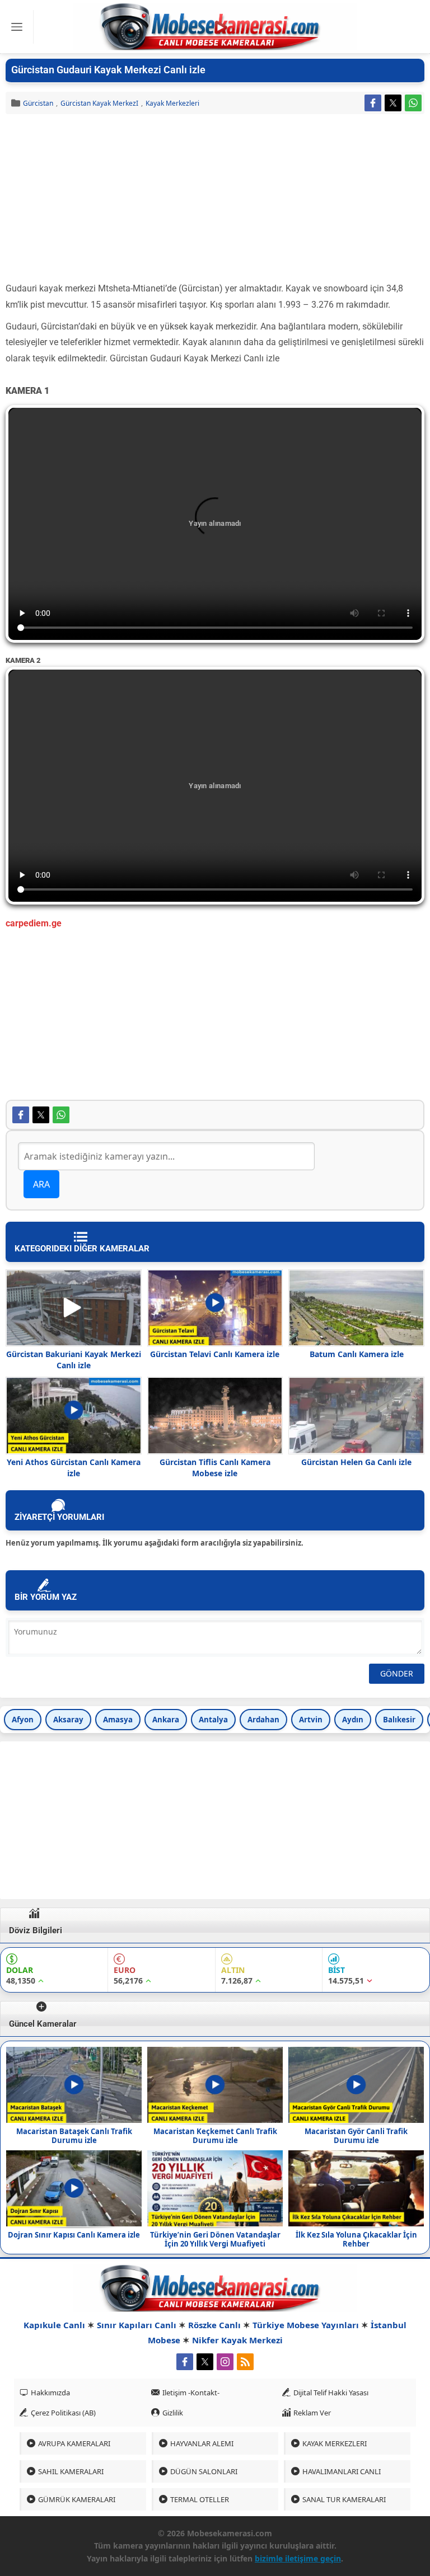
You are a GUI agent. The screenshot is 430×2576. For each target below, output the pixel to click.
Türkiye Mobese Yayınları (306, 2325)
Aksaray (68, 1720)
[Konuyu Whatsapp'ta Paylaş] (413, 103)
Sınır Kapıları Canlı (137, 2325)
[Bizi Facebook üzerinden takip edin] (185, 2362)
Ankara (166, 1720)
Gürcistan (38, 103)
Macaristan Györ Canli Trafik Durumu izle (356, 2136)
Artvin (311, 1720)
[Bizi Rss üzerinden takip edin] (245, 2362)
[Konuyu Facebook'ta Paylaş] (373, 103)
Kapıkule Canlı (54, 2325)
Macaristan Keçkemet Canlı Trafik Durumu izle (215, 2136)
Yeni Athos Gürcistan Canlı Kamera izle (74, 1468)
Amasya (118, 1720)
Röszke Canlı (214, 2325)
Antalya (213, 1720)
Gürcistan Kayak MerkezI (99, 103)
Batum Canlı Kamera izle (357, 1354)
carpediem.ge (34, 923)
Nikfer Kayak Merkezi (237, 2340)
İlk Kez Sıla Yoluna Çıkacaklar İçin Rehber (356, 2239)
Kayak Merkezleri (172, 103)
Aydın (353, 1720)
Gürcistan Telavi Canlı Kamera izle (215, 1354)
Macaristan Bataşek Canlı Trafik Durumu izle (74, 2136)
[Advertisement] (215, 198)
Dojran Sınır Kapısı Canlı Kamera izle (74, 2235)
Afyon (23, 1720)
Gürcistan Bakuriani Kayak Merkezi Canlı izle (74, 1360)
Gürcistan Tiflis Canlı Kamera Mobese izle (215, 1468)
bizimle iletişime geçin (298, 2558)
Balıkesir (399, 1720)
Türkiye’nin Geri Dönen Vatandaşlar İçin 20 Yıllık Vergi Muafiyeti (215, 2239)
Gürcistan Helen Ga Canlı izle (356, 1462)
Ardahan (263, 1720)
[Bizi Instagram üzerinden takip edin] (225, 2362)
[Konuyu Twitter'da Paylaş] (393, 103)
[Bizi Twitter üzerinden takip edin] (205, 2362)
